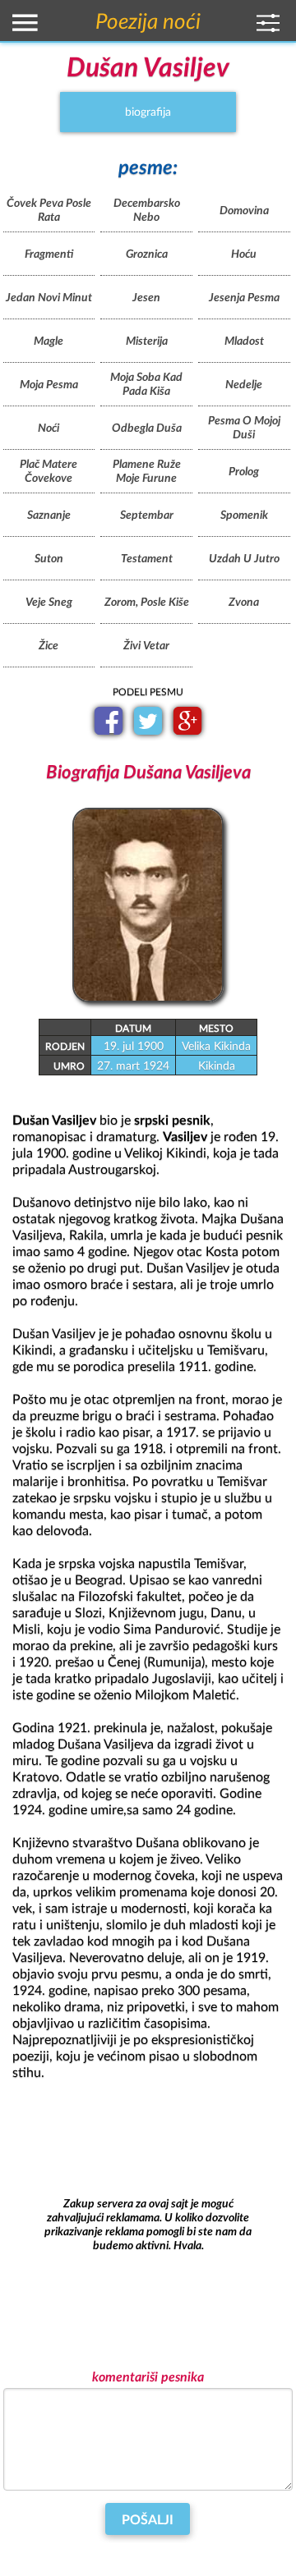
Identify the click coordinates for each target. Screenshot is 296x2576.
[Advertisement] (148, 2225)
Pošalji (148, 2520)
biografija (148, 112)
